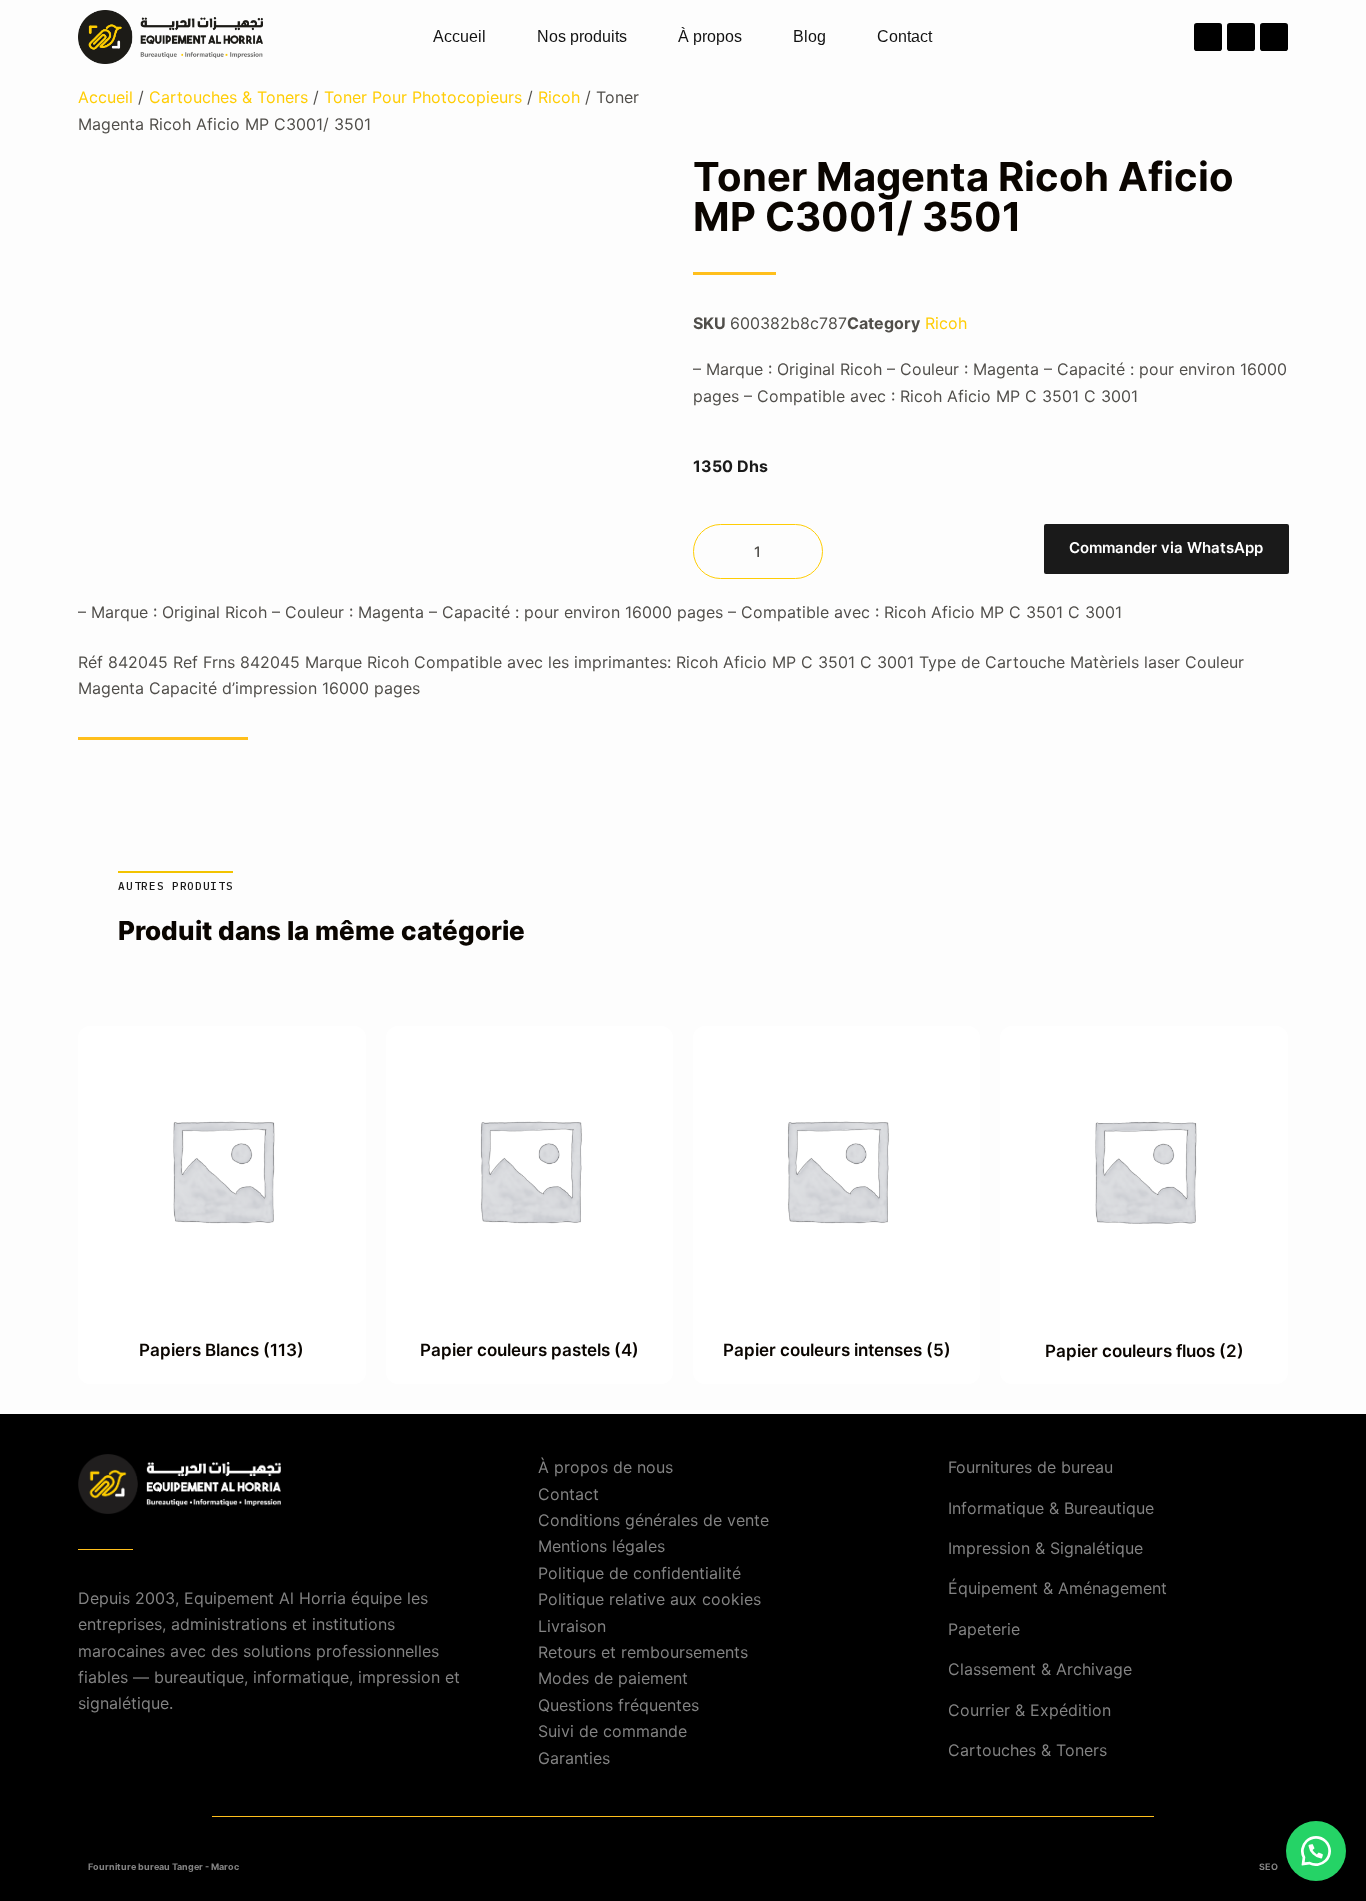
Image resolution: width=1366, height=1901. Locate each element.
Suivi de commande (612, 1731)
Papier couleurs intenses (837, 1350)
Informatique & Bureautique (1051, 1508)
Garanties (574, 1758)
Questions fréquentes (618, 1705)
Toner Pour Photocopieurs (423, 97)
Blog (809, 36)
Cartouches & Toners (228, 97)
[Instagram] (1241, 37)
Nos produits (582, 36)
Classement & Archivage (1040, 1669)
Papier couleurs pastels (529, 1350)
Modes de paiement (613, 1678)
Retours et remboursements (643, 1652)
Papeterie (984, 1629)
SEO (1268, 1866)
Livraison (572, 1626)
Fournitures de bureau (1030, 1467)
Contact (904, 36)
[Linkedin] (1274, 37)
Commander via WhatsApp (1166, 547)
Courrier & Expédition (1029, 1710)
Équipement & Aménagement (1057, 1588)
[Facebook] (1208, 37)
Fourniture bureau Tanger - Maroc (163, 1866)
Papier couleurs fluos (1144, 1351)
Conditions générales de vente (653, 1520)
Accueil (459, 36)
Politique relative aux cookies (649, 1599)
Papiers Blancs (221, 1350)
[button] (1165, 551)
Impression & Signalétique (1045, 1548)
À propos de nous (605, 1467)
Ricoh (559, 97)
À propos (710, 36)
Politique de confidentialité (639, 1573)
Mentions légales (601, 1546)
